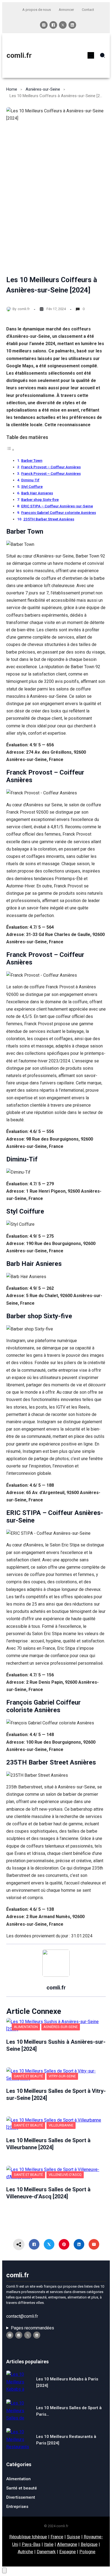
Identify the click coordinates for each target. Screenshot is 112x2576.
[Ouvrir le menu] (91, 55)
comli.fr (19, 55)
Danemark (46, 2552)
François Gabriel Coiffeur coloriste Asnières (59, 512)
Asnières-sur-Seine (43, 89)
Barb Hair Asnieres (37, 493)
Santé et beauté (28, 2076)
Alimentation (26, 2027)
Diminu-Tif (30, 480)
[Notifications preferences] (4, 2570)
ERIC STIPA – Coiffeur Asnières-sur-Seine (57, 506)
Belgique (89, 2544)
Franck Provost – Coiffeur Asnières (51, 467)
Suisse (74, 2537)
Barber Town (32, 460)
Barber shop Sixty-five (40, 499)
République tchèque (28, 2537)
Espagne (68, 2552)
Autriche (25, 2552)
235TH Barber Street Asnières (49, 519)
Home (12, 89)
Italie (49, 2544)
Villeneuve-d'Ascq (65, 2175)
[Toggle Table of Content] (10, 450)
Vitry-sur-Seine (62, 2076)
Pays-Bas (31, 2544)
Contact (88, 10)
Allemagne (67, 2544)
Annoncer (66, 10)
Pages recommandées (32, 2328)
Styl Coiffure (32, 486)
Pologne (87, 2552)
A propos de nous (37, 10)
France (57, 2537)
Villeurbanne (61, 2125)
